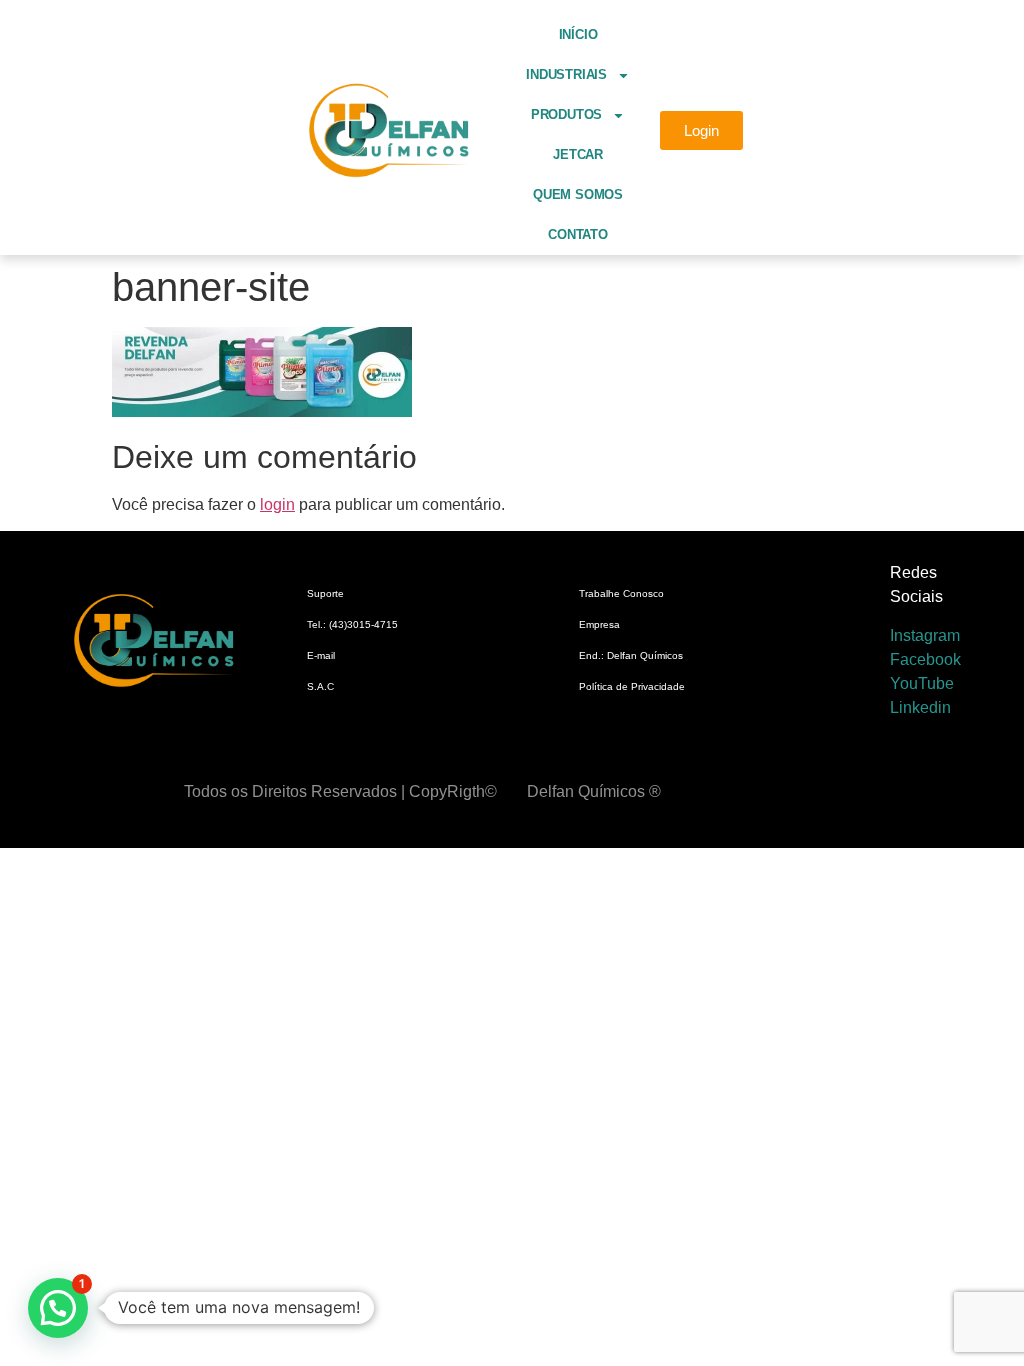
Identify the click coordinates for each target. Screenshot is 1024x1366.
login (277, 504)
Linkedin (920, 707)
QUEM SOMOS (578, 194)
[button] (58, 1308)
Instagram (925, 635)
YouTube (922, 683)
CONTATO (578, 234)
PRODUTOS (566, 114)
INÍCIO (578, 34)
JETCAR (578, 154)
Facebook (925, 659)
